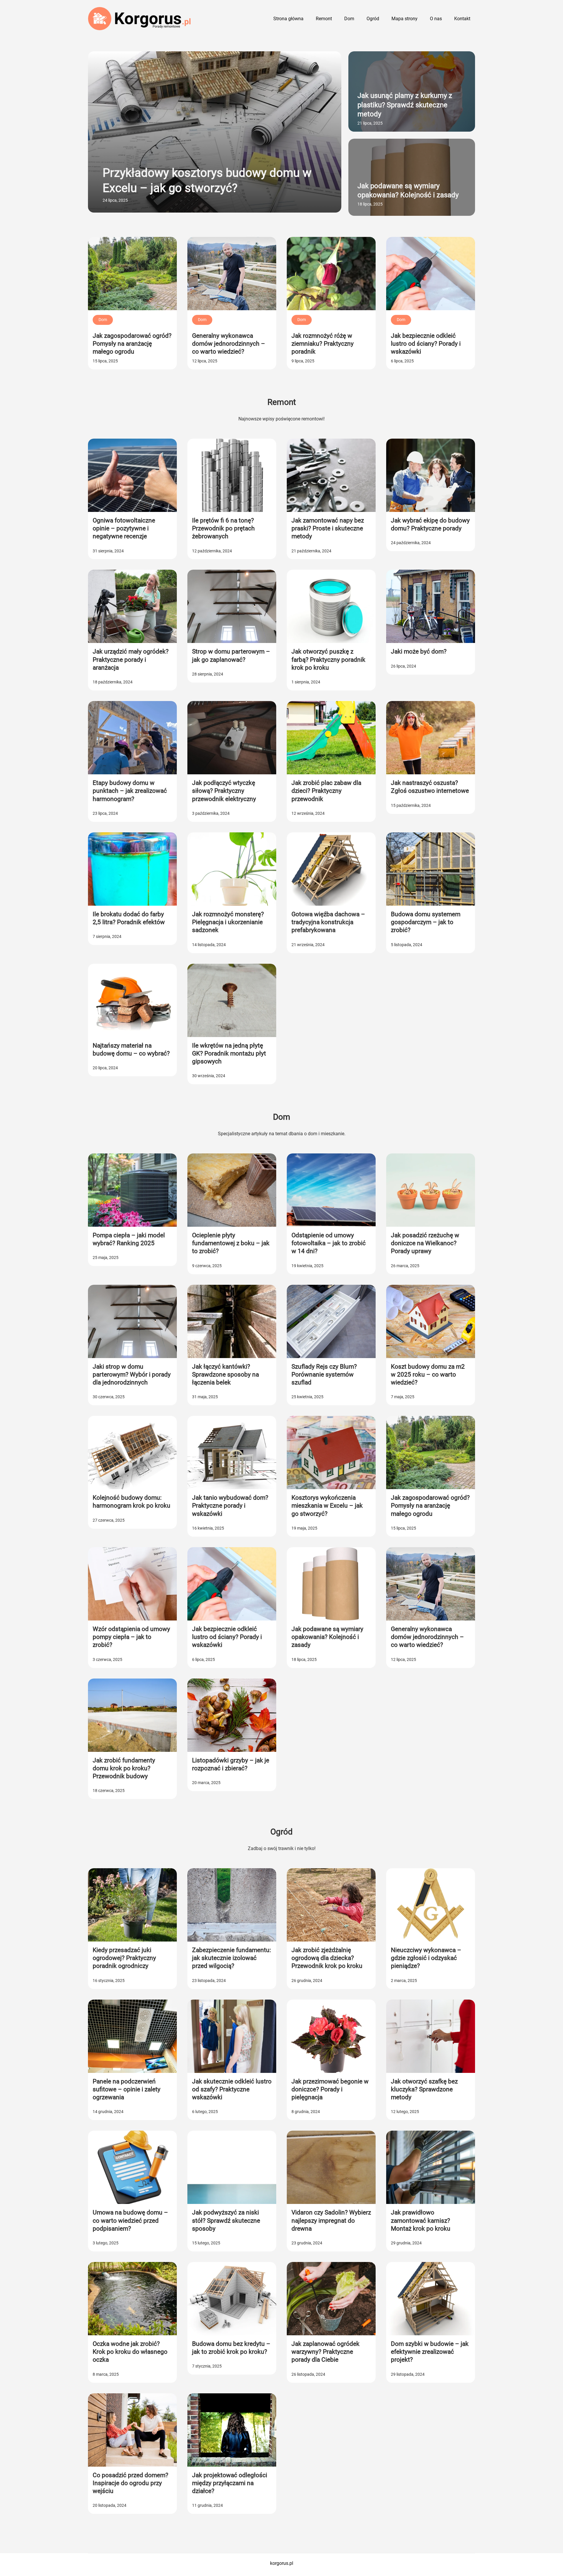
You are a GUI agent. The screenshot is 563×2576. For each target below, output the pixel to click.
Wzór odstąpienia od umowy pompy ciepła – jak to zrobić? (131, 1637)
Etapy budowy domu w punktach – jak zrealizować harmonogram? (130, 791)
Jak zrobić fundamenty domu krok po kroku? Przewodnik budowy (124, 1768)
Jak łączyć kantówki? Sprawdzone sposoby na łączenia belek (225, 1375)
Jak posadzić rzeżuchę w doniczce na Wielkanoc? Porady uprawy (425, 1243)
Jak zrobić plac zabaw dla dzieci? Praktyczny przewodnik (326, 791)
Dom (103, 320)
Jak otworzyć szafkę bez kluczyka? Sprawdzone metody (424, 2089)
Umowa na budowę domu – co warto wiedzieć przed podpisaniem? (130, 2221)
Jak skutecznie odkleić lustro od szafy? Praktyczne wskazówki (232, 2089)
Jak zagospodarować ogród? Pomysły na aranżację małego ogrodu (132, 344)
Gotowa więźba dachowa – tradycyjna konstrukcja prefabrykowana (328, 922)
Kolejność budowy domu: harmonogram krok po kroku (132, 1502)
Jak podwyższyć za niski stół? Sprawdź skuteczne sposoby (226, 2221)
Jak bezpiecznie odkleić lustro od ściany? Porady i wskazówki (426, 344)
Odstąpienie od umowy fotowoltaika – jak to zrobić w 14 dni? (329, 1243)
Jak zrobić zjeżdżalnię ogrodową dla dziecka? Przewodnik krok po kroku (327, 1958)
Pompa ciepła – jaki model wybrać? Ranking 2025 (129, 1239)
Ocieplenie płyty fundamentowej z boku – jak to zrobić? (231, 1243)
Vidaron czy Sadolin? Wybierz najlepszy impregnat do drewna (331, 2221)
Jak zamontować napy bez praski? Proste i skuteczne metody (328, 528)
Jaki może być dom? (419, 651)
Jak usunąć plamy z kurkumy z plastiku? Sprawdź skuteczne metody (405, 105)
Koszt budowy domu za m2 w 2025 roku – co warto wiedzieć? (428, 1375)
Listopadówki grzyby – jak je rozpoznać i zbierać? (231, 1764)
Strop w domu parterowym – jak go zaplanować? (231, 655)
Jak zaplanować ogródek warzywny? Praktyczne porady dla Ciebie (325, 2352)
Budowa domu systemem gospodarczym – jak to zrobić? (426, 922)
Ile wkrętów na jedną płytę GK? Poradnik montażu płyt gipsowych (229, 1054)
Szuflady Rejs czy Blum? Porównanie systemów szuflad (324, 1375)
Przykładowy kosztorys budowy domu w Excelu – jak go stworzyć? (207, 180)
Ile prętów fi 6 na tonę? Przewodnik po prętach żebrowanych (223, 528)
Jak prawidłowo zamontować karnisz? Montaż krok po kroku (421, 2221)
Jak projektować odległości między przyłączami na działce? (230, 2483)
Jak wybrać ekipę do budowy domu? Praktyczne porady (430, 524)
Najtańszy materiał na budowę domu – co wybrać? (131, 1049)
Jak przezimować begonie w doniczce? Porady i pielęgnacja (330, 2089)
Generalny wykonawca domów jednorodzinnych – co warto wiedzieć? (229, 344)
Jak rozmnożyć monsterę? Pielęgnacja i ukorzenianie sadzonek (228, 922)
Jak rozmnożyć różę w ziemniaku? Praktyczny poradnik (323, 344)
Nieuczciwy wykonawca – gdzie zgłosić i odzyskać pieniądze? (426, 1958)
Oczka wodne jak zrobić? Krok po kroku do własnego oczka (130, 2352)
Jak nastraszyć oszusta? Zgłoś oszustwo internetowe (430, 787)
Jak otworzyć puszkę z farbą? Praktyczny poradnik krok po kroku (328, 660)
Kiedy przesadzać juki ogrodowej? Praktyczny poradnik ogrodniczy (124, 1958)
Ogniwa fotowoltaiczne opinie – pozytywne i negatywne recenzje (124, 528)
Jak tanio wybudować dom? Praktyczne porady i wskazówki (230, 1506)
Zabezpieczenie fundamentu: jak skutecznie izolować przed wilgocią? (232, 1958)
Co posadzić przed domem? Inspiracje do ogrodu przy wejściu (130, 2483)
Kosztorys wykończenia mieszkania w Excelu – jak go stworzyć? (327, 1506)
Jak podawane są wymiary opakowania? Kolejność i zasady (408, 190)
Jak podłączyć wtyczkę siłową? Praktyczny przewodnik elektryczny (224, 791)
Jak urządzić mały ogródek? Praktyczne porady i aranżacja (131, 660)
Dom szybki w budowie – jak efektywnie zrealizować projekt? (430, 2352)
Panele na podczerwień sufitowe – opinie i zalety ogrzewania (127, 2089)
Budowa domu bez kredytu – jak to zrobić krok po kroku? (231, 2348)
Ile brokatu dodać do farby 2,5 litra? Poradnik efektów (129, 918)
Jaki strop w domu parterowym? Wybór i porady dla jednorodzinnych (132, 1375)
